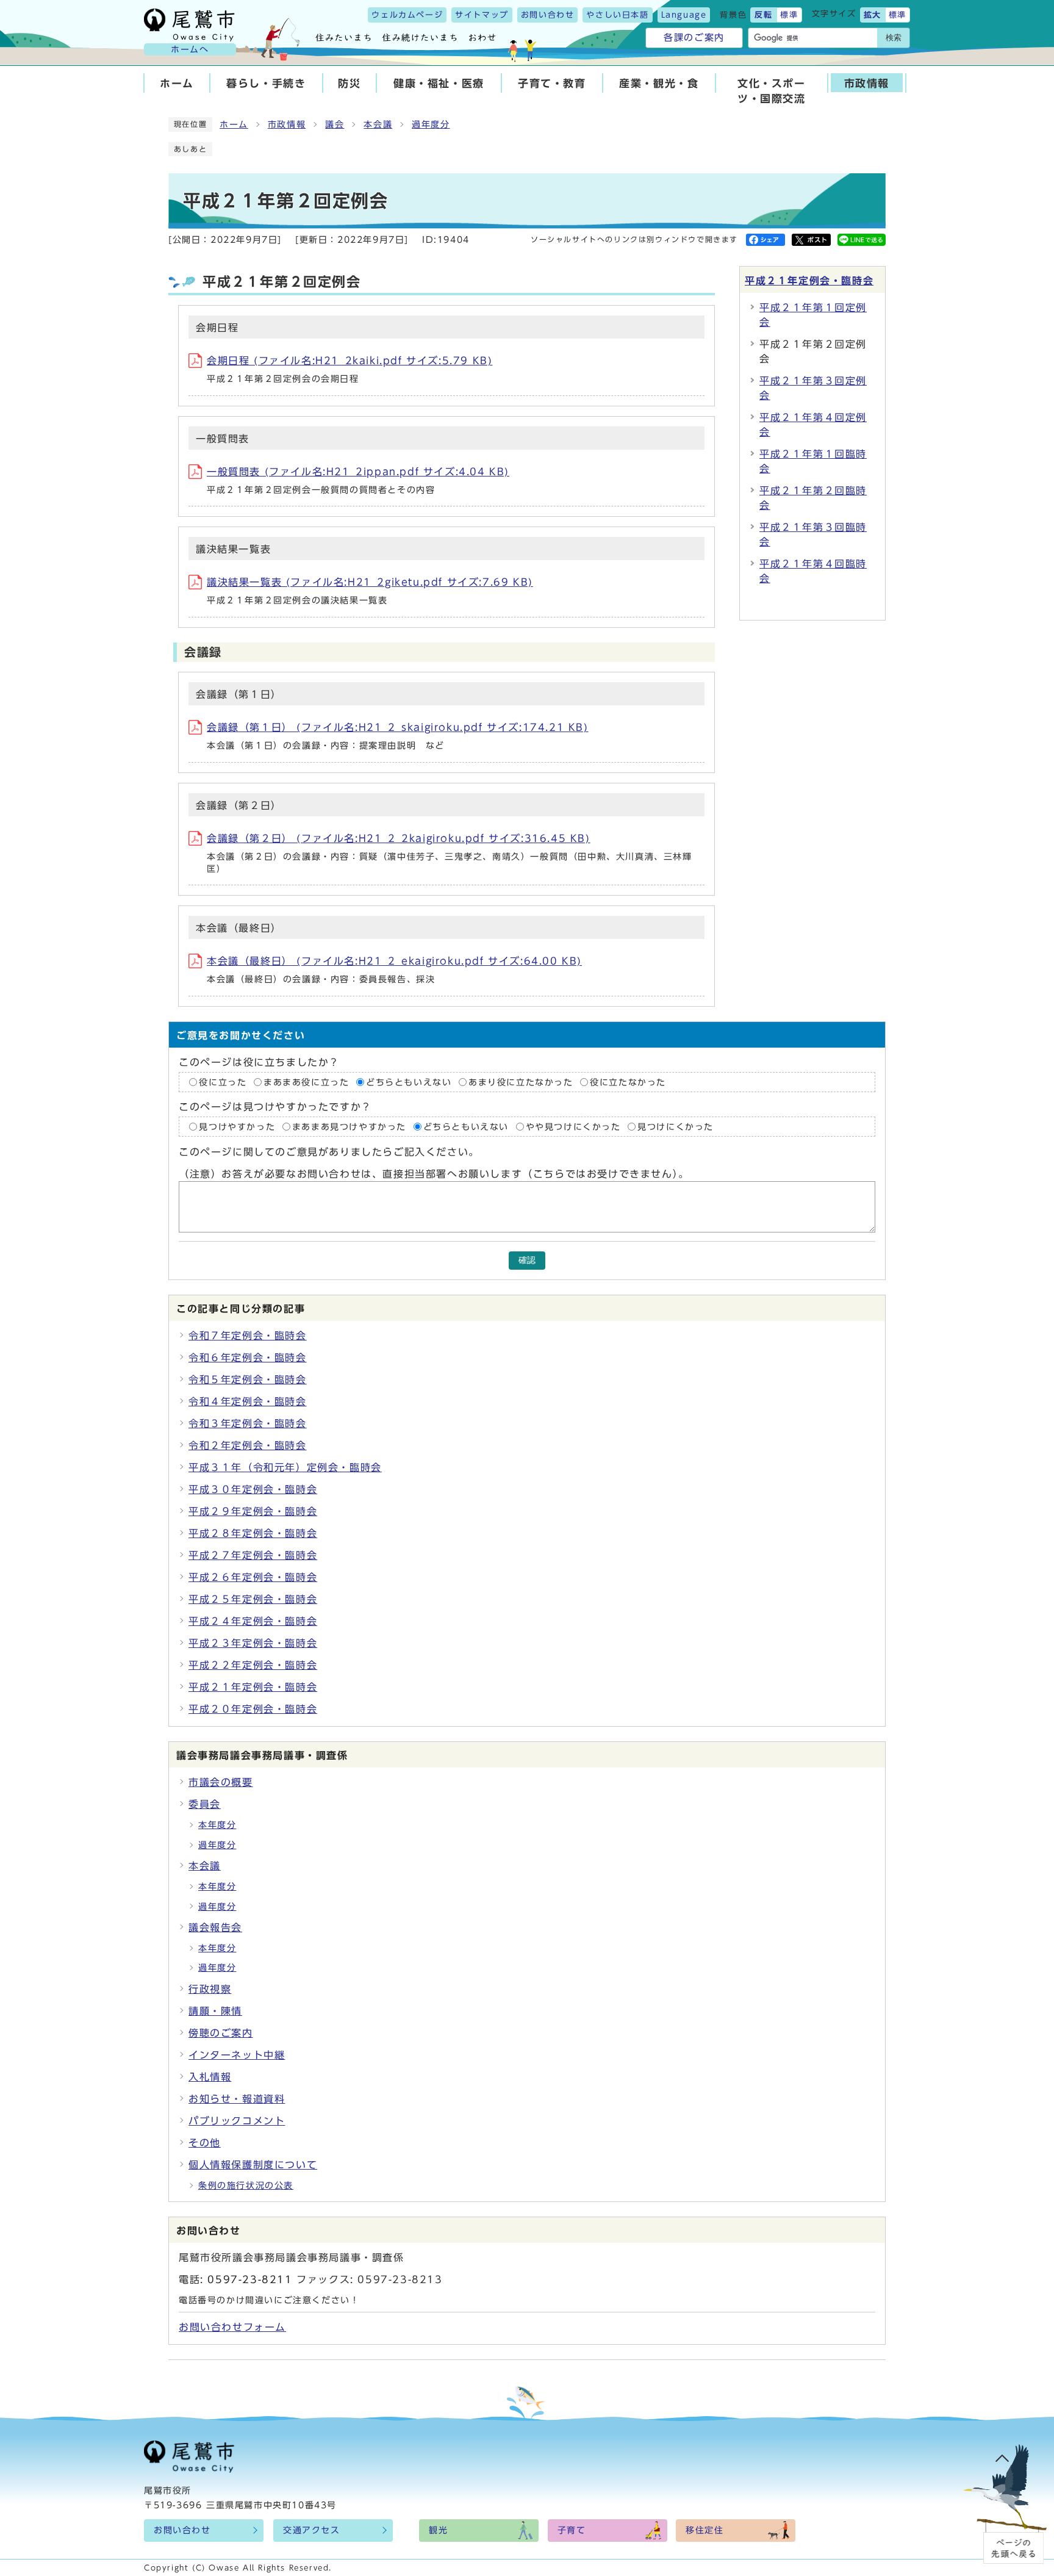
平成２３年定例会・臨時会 (253, 1643)
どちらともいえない (409, 1082)
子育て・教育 (552, 83)
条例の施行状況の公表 (246, 2186)
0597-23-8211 (250, 2279)
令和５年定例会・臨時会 (248, 1380)
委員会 (205, 1804)
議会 (335, 124)
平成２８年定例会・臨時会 (253, 1533)
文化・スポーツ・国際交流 (772, 91)
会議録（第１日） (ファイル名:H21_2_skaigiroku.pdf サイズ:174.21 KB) (398, 727)
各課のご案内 (694, 38)
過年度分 (431, 124)
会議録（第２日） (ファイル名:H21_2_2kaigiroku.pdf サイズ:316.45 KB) (399, 838)
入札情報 (210, 2077)
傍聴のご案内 (221, 2033)
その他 (205, 2143)
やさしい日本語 (617, 15)
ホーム (177, 83)
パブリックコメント (237, 2121)
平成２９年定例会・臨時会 (253, 1511)
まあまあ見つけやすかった (349, 1127)
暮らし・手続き (266, 83)
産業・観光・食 (659, 83)
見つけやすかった (237, 1127)
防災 (349, 83)
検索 (894, 38)
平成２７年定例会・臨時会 (253, 1555)
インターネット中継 (237, 2055)
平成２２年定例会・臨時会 (253, 1665)
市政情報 (867, 83)
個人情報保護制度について (253, 2165)
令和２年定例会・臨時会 (248, 1445)
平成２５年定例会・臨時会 (253, 1599)
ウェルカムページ (407, 15)
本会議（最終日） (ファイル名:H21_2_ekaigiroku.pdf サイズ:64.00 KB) (394, 961)
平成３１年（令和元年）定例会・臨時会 (285, 1467)
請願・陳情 (215, 2011)
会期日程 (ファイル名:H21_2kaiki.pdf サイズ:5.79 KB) (350, 361)
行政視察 (210, 1989)
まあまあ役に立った (306, 1082)
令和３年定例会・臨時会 (248, 1423)
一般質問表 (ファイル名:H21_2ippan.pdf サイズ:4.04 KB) (358, 472)
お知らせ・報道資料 (237, 2099)
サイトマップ (482, 15)
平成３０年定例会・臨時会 (253, 1489)
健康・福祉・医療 (439, 83)
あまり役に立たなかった (521, 1082)
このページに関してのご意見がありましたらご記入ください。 (329, 1152)
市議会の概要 (221, 1782)
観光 (438, 2530)
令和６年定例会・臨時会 (248, 1358)
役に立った (223, 1082)
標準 (789, 15)
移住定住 (704, 2530)
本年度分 (217, 1825)
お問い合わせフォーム (232, 2327)
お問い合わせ (548, 15)
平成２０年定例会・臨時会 (253, 1709)
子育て (572, 2530)
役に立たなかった (628, 1082)
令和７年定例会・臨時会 (248, 1336)
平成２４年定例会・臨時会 (253, 1621)
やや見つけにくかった (575, 1127)
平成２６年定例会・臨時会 (253, 1577)
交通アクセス (312, 2530)
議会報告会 (215, 1927)
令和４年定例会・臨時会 (248, 1401)
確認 (527, 1260)
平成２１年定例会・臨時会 (809, 281)
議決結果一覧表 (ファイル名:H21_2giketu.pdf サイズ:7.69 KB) (370, 582)
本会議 (378, 124)
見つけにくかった (676, 1127)
